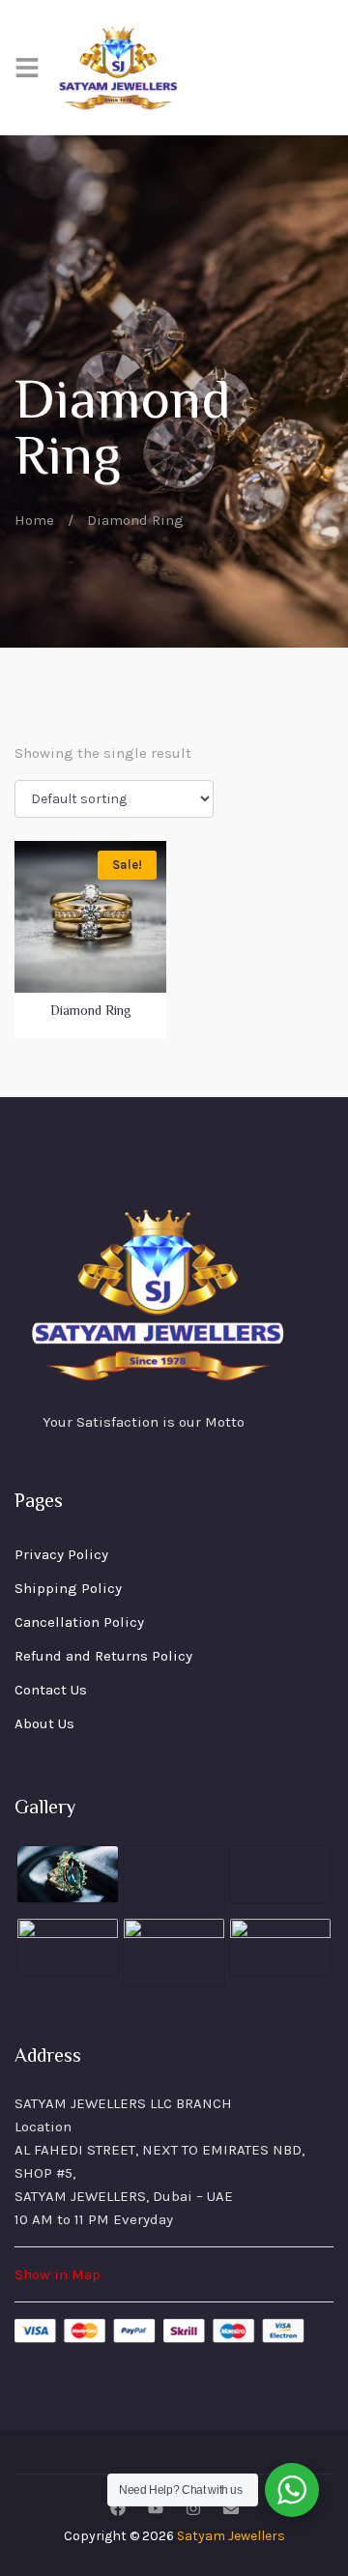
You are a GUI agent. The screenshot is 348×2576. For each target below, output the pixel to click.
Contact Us (51, 1690)
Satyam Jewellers (231, 2536)
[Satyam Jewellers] (119, 68)
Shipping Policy (68, 1588)
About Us (44, 1723)
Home (34, 520)
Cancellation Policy (79, 1622)
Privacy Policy (61, 1554)
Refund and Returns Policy (103, 1656)
